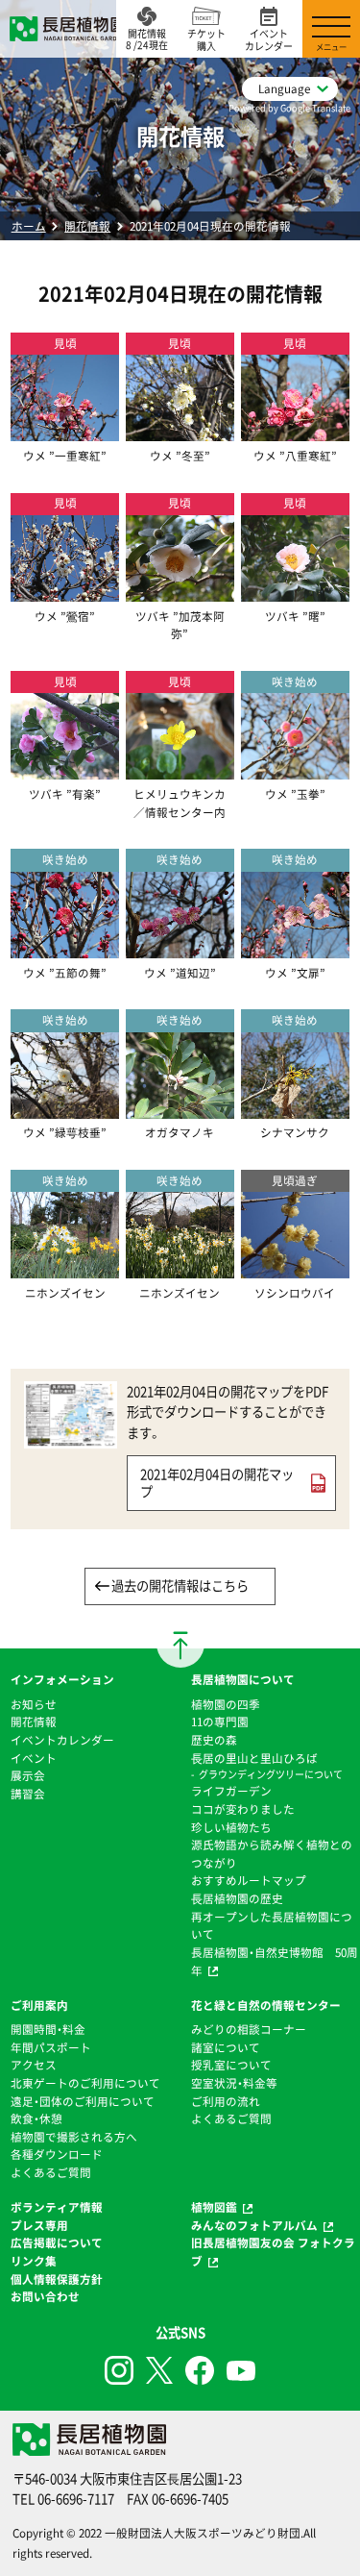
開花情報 (87, 226)
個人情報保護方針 (57, 2279)
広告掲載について (57, 2242)
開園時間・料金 (48, 2029)
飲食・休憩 (36, 2118)
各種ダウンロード (57, 2154)
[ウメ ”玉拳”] (295, 771)
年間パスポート (51, 2047)
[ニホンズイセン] (65, 1270)
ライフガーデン (231, 1791)
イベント (34, 1758)
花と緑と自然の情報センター (266, 2005)
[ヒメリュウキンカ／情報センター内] (180, 771)
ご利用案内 (39, 2005)
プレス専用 (39, 2225)
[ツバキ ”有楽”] (65, 771)
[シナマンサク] (295, 1109)
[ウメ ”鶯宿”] (65, 592)
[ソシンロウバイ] (295, 1270)
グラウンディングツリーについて (271, 1774)
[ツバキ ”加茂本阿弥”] (180, 592)
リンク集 (34, 2261)
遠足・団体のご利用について (83, 2101)
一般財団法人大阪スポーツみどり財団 (203, 2533)
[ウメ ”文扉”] (295, 949)
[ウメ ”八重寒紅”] (295, 432)
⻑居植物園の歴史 (237, 1898)
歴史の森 (214, 1740)
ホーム (29, 226)
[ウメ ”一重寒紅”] (65, 432)
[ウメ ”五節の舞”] (65, 949)
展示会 (28, 1775)
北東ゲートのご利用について (85, 2083)
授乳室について (231, 2065)
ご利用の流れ (226, 2101)
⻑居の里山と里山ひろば (254, 1758)
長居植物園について (243, 1679)
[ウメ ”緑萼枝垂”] (65, 1109)
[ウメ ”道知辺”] (180, 949)
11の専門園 (220, 1721)
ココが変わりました (243, 1809)
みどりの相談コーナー (249, 2029)
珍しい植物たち (231, 1827)
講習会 (28, 1794)
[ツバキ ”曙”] (295, 592)
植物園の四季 (226, 1704)
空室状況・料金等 (234, 2083)
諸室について (226, 2047)
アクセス (34, 2065)
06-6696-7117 (76, 2499)
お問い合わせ (45, 2296)
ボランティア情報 (57, 2207)
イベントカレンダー (62, 1740)
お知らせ (34, 1704)
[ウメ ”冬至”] (180, 432)
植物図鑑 (214, 2207)
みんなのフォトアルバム (254, 2225)
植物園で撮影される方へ (74, 2137)
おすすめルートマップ (249, 1880)
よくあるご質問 (51, 2172)
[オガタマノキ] (180, 1109)
